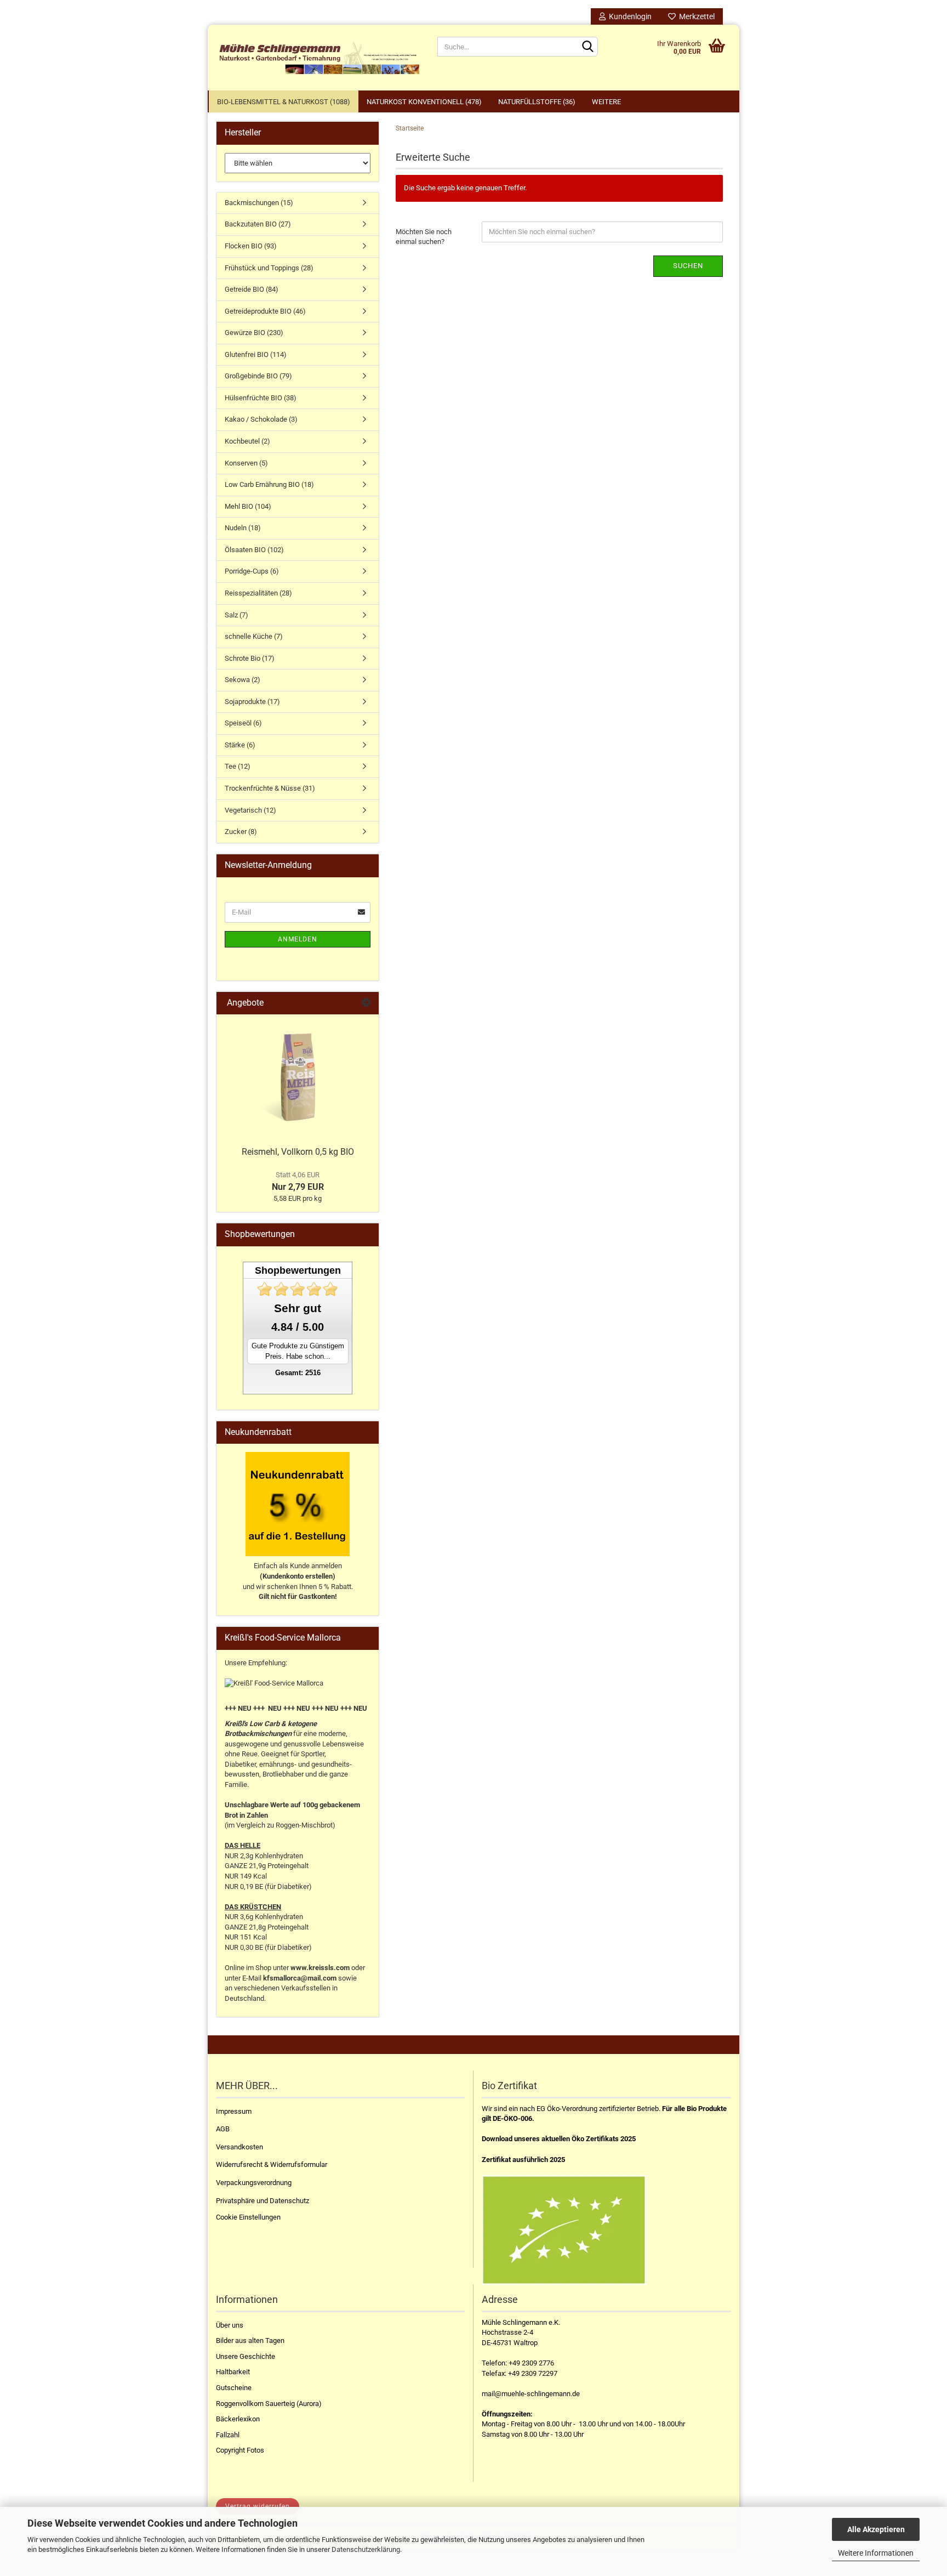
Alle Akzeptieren (876, 2529)
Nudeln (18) (243, 528)
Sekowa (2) (243, 680)
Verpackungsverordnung (254, 2183)
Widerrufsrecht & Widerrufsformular (272, 2164)
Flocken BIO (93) (251, 246)
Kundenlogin (629, 16)
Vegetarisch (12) (250, 810)
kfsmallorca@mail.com (300, 1978)
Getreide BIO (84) (252, 289)
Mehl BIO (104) (248, 506)
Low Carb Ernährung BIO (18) (269, 484)
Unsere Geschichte (246, 2356)
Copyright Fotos (240, 2450)
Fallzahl (228, 2435)
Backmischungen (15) (259, 203)
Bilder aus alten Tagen (250, 2340)
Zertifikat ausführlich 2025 (523, 2160)
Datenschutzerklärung (366, 2549)
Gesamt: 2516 (298, 1373)
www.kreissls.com (320, 1968)
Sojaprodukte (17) (252, 702)
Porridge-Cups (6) (252, 571)
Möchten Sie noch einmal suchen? (424, 237)
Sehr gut (298, 1308)
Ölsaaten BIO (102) (254, 550)
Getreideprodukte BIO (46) (265, 311)
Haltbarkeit (233, 2372)
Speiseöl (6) (243, 723)
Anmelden (298, 939)
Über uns (230, 2325)
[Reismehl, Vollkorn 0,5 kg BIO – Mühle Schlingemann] (298, 1077)
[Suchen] (587, 47)
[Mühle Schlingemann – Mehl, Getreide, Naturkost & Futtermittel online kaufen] (318, 58)
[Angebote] (366, 1003)
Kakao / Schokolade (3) (261, 419)
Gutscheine (234, 2388)
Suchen (688, 266)
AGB (223, 2129)
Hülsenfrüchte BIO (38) (261, 398)
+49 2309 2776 (531, 2363)
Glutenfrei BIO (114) (256, 354)
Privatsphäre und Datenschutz (263, 2201)
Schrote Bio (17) (250, 658)
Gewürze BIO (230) (254, 333)
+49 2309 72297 (533, 2373)
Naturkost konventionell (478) (424, 102)
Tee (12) (238, 766)
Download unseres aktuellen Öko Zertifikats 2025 (559, 2139)
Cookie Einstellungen (248, 2217)
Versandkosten (239, 2147)
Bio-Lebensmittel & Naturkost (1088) (284, 102)
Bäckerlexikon (238, 2419)
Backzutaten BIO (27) (258, 224)
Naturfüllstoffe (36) (537, 102)
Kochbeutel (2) (247, 441)
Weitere (606, 102)
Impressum (234, 2111)
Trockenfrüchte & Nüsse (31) (270, 788)
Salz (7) (236, 615)
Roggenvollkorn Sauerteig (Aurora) (269, 2404)
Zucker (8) (241, 832)
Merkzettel (695, 16)
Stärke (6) (240, 745)
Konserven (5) (246, 463)
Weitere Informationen (876, 2553)
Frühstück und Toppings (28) (269, 268)
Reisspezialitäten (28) (258, 593)
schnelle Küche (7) (254, 636)
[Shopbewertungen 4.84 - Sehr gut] (298, 1289)
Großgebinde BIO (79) (258, 376)
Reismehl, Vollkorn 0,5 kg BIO (298, 1152)
